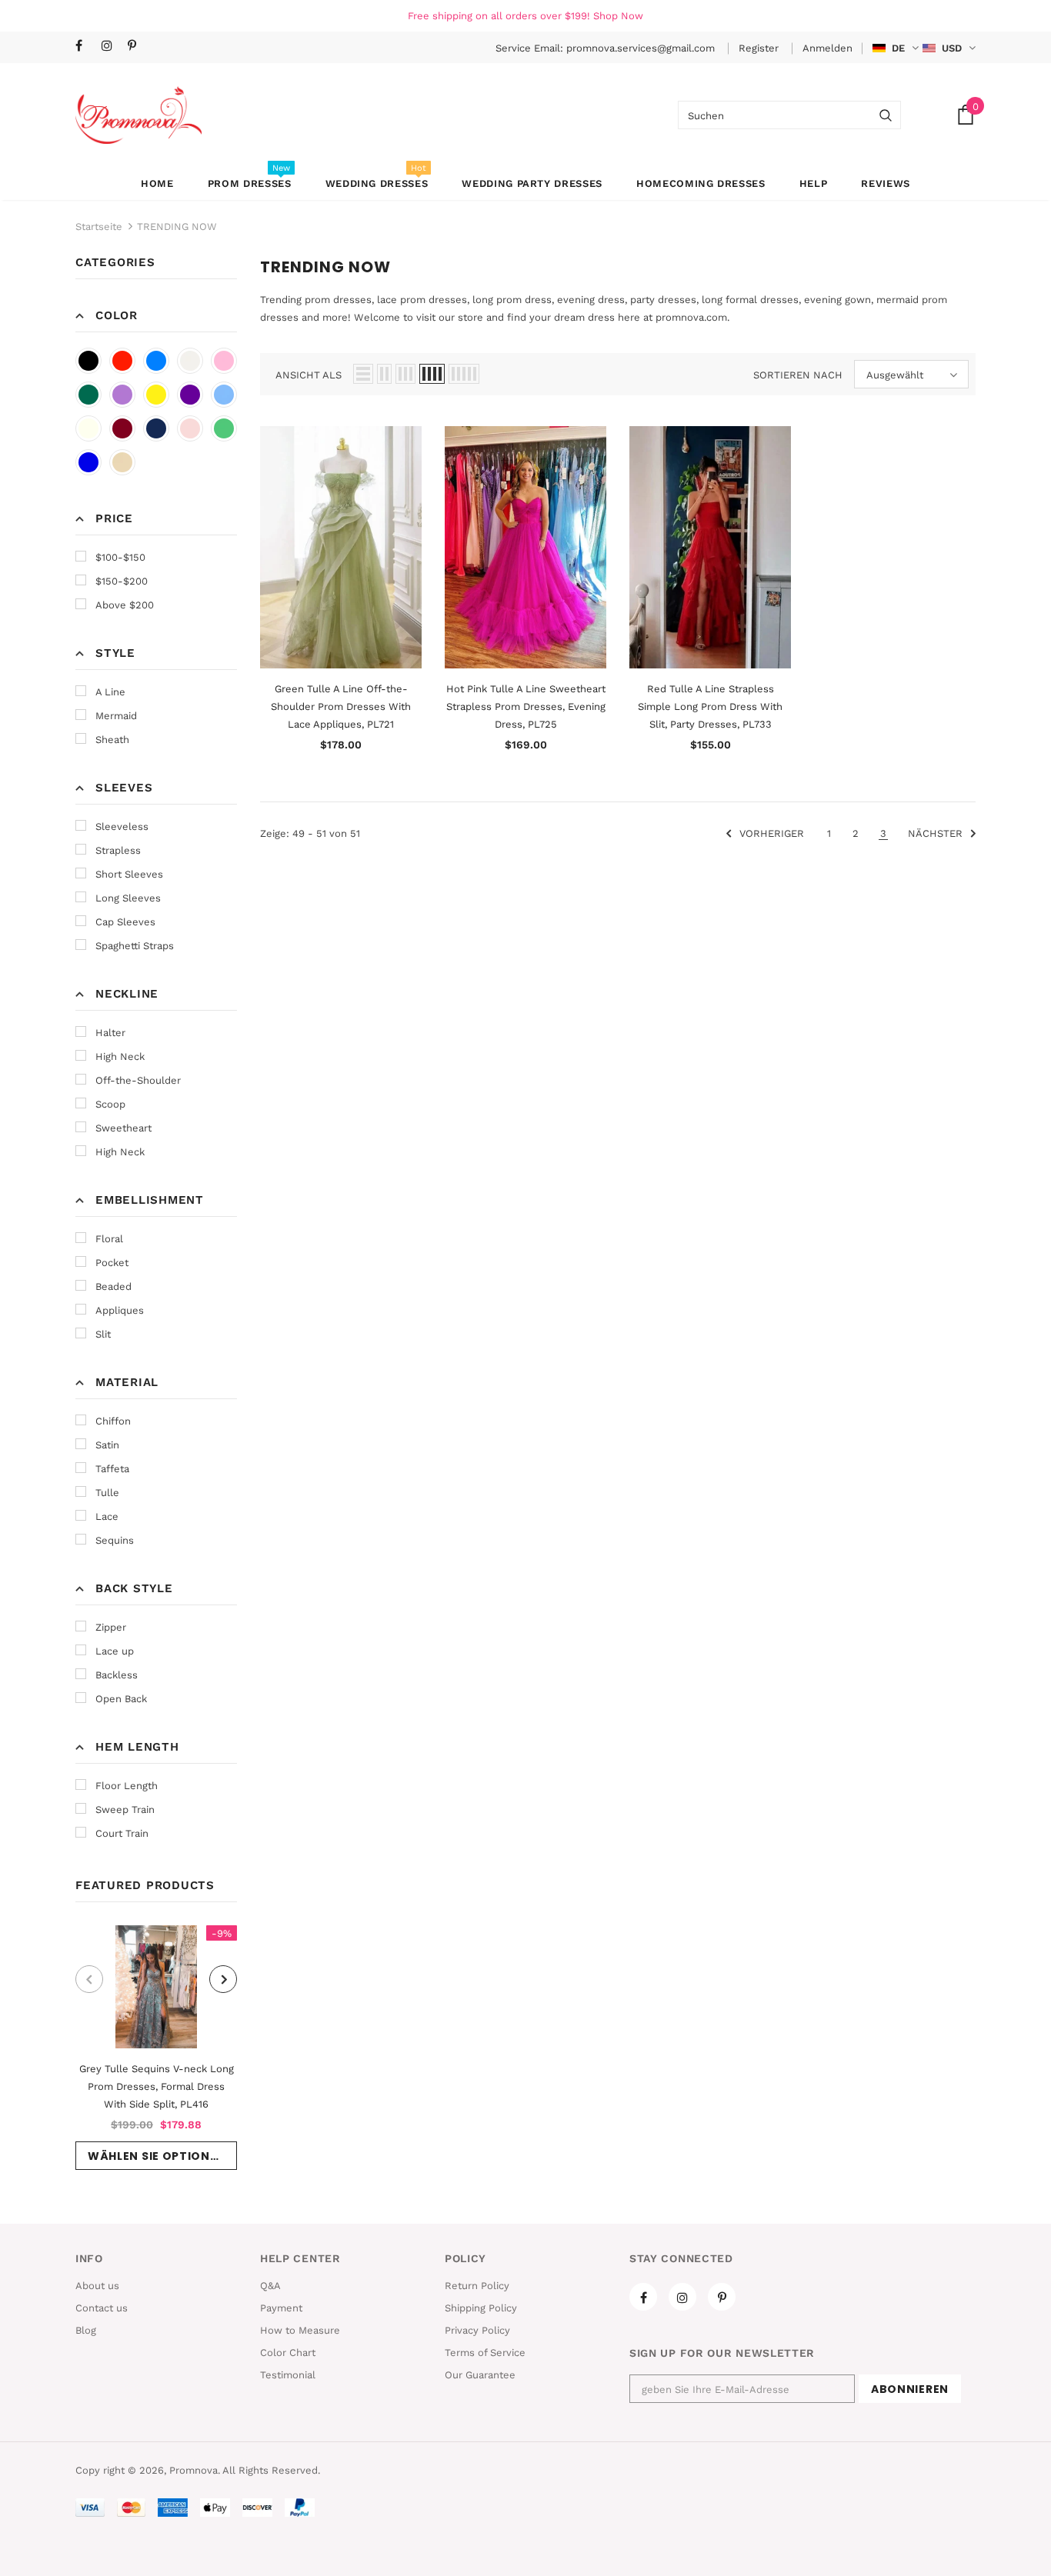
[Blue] (156, 361)
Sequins (115, 1540)
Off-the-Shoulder (138, 1080)
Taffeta (112, 1469)
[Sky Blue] (224, 395)
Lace (107, 1516)
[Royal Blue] (88, 462)
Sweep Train (125, 1810)
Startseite (99, 227)
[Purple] (190, 395)
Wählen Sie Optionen (157, 2156)
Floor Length (127, 1786)
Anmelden (827, 48)
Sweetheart (123, 1128)
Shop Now (618, 16)
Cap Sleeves (125, 922)
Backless (117, 1675)
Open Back (121, 1699)
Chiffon (113, 1421)
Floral (109, 1239)
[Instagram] (111, 47)
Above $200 (125, 605)
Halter (110, 1033)
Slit (103, 1334)
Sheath (112, 740)
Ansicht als (309, 375)
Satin (107, 1445)
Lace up (115, 1651)
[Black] (88, 361)
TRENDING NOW (177, 227)
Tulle (107, 1493)
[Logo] (138, 115)
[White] (190, 361)
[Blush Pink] (190, 428)
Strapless (118, 850)
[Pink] (224, 361)
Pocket (112, 1263)
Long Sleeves (128, 898)
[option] (156, 2048)
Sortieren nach (798, 375)
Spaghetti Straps (135, 946)
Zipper (111, 1627)
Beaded (113, 1286)
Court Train (122, 1833)
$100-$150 (120, 557)
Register (760, 48)
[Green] (224, 428)
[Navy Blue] (156, 428)
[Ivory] (88, 428)
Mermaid (116, 716)
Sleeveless (122, 826)
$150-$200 (122, 581)
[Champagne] (122, 462)
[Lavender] (122, 395)
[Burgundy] (122, 428)
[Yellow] (156, 395)
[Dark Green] (88, 395)
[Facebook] (85, 47)
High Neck (120, 1056)
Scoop (110, 1104)
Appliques (120, 1310)
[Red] (122, 361)
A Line (110, 692)
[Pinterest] (137, 47)
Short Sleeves (129, 874)
